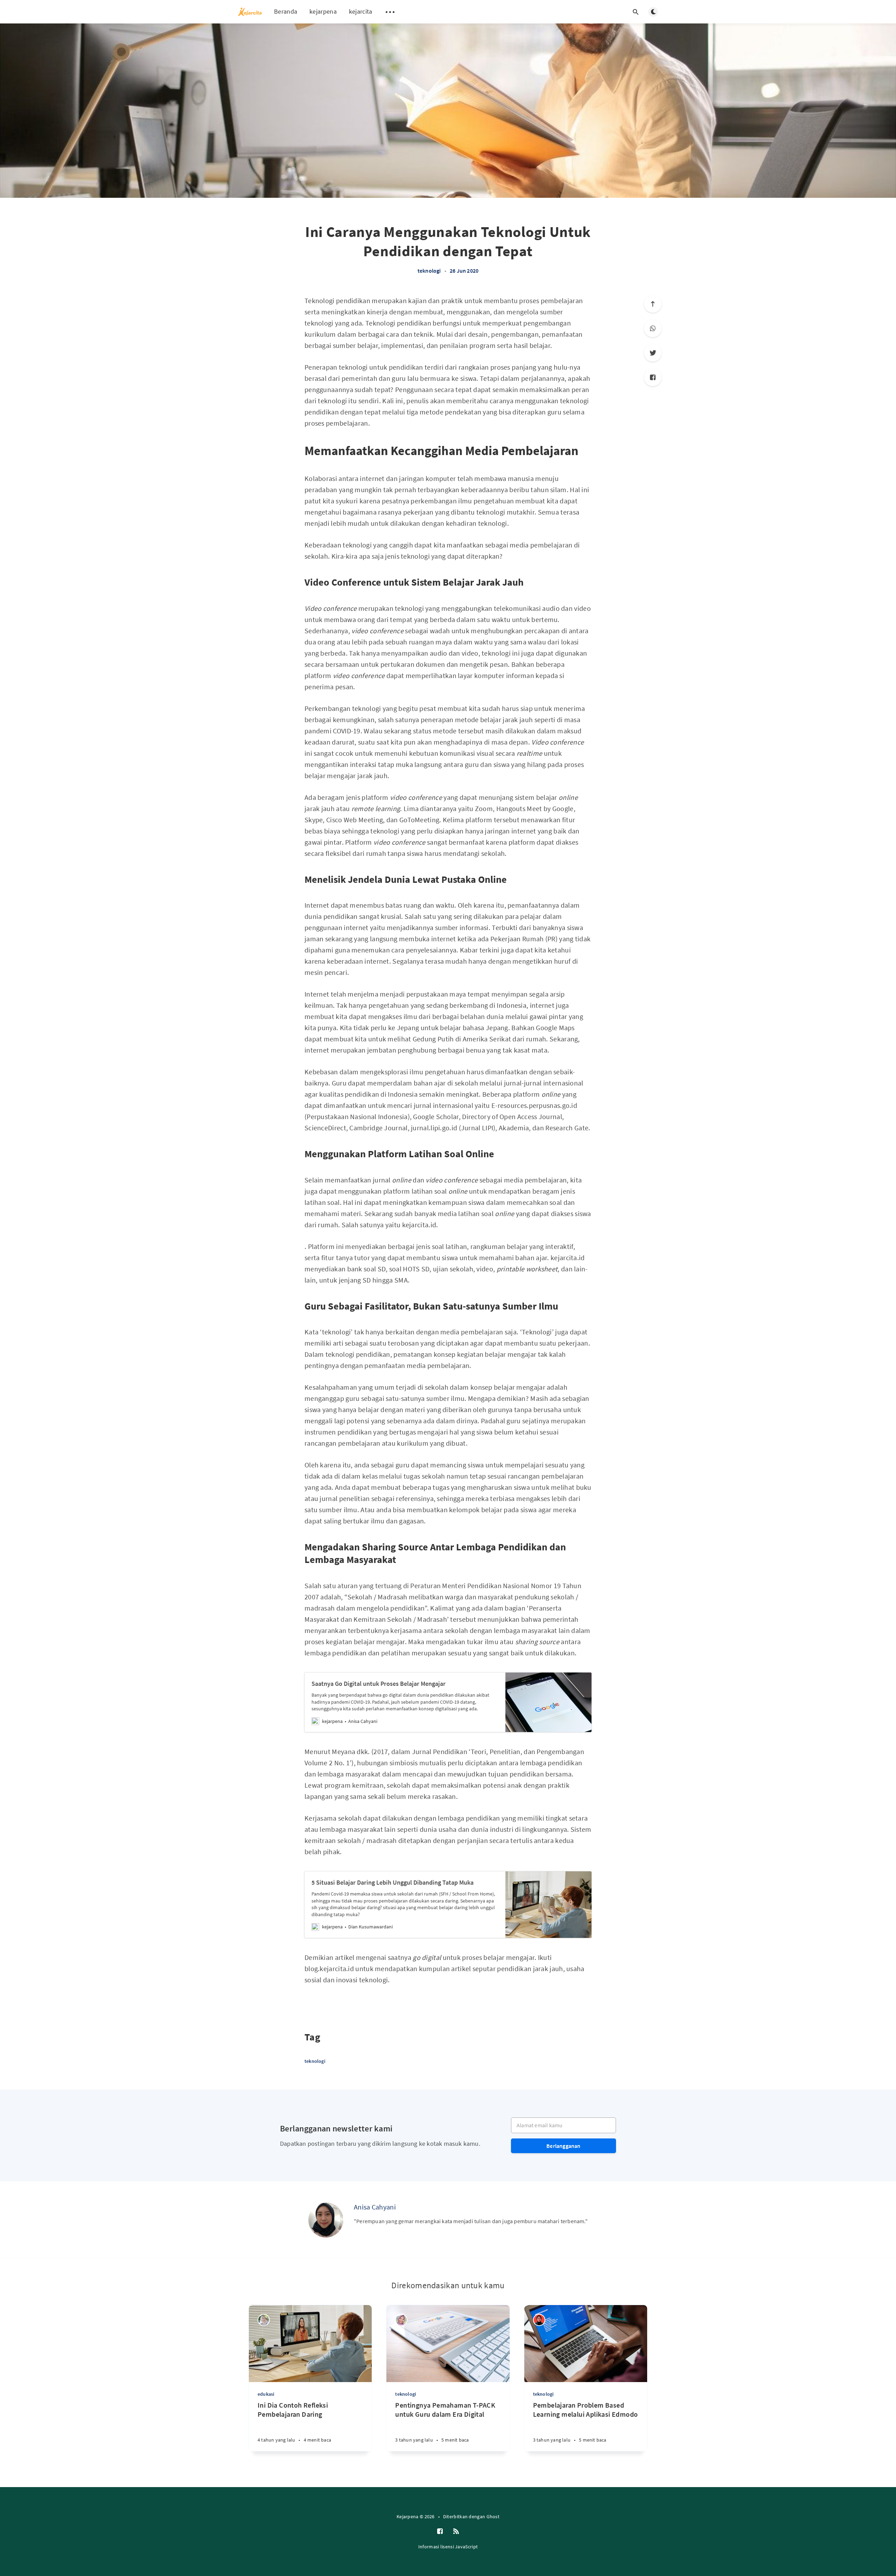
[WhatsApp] (653, 328)
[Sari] (539, 2320)
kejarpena (323, 11)
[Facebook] (653, 377)
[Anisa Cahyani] (326, 2220)
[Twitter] (653, 353)
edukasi (266, 2394)
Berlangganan (563, 2146)
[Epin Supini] (264, 2320)
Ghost (493, 2516)
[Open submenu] (390, 12)
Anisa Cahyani (375, 2207)
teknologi (429, 271)
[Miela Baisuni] (401, 2320)
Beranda (286, 11)
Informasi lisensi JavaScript (448, 2547)
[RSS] (456, 2532)
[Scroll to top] (653, 304)
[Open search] (636, 12)
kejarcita (361, 11)
